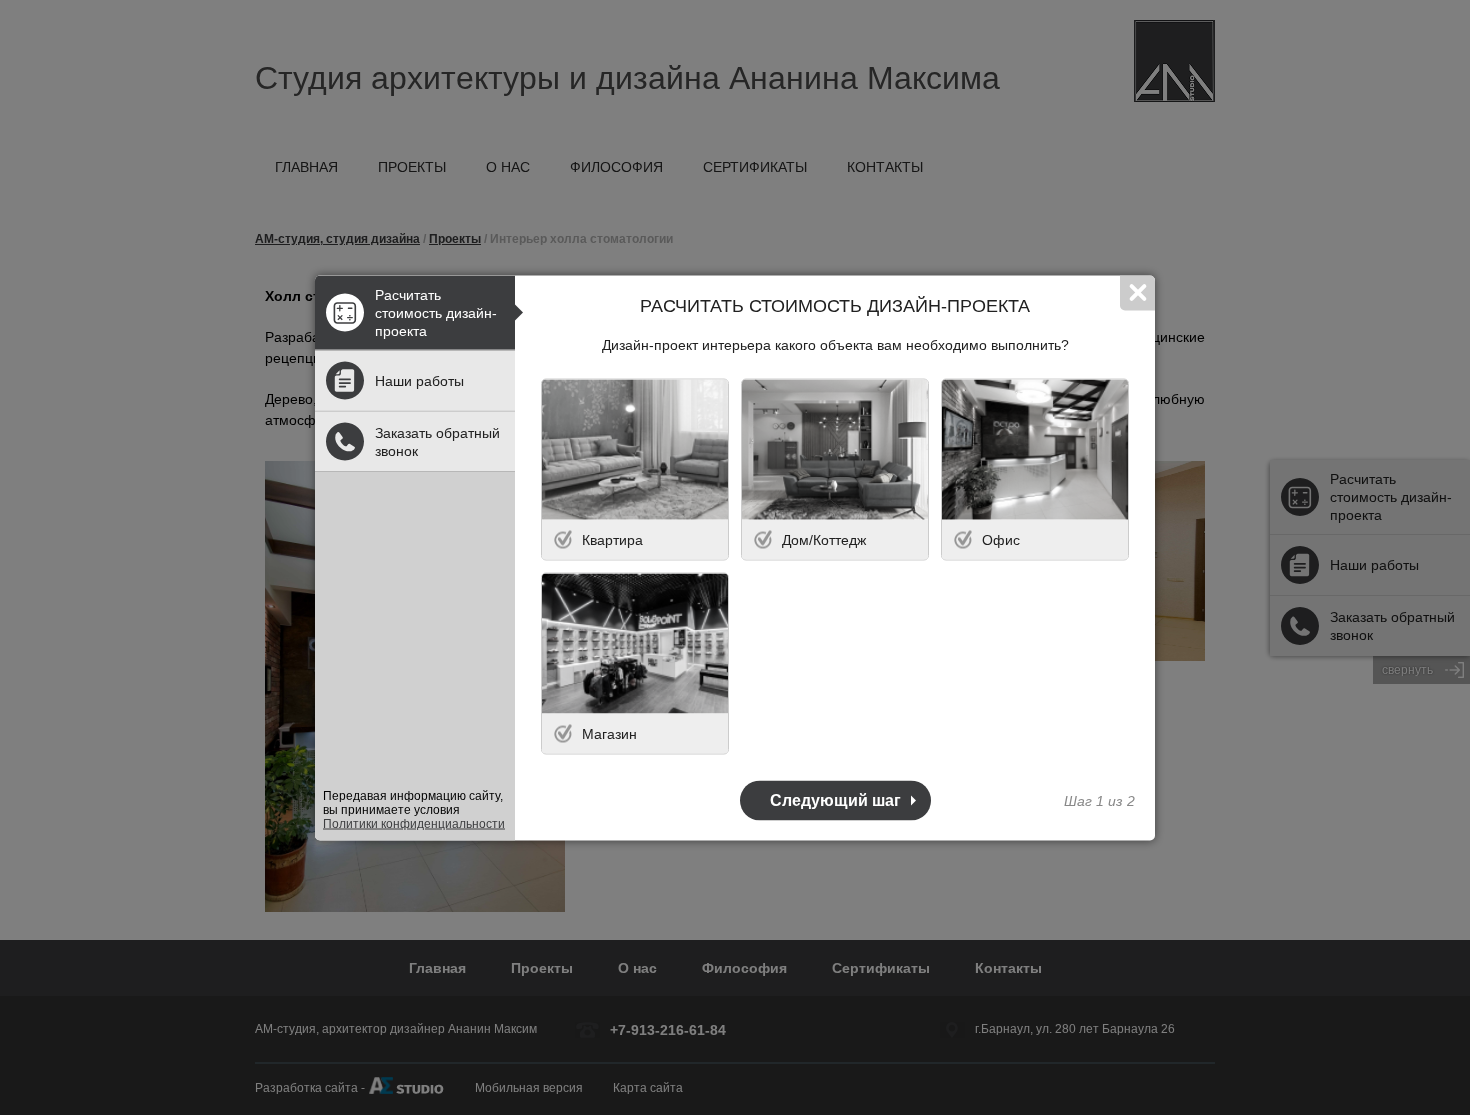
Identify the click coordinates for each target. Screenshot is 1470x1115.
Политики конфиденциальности (414, 823)
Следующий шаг (835, 799)
